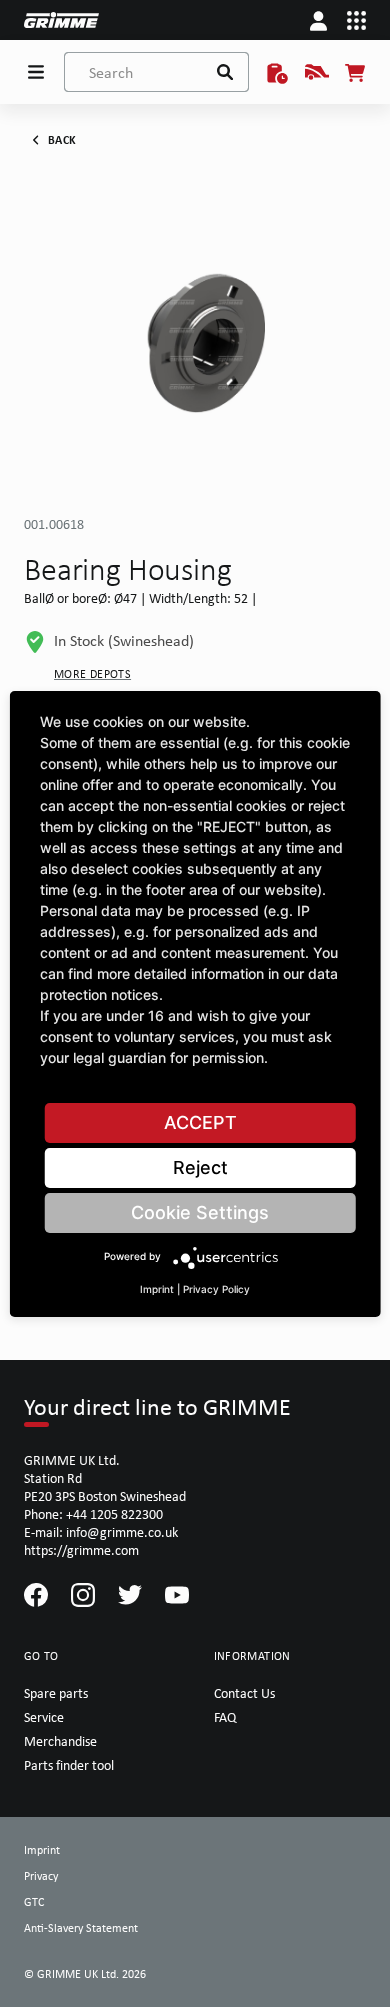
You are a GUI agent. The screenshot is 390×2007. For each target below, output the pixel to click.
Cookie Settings (200, 1212)
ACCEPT (200, 1122)
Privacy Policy (216, 1289)
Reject (200, 1167)
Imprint (157, 1289)
